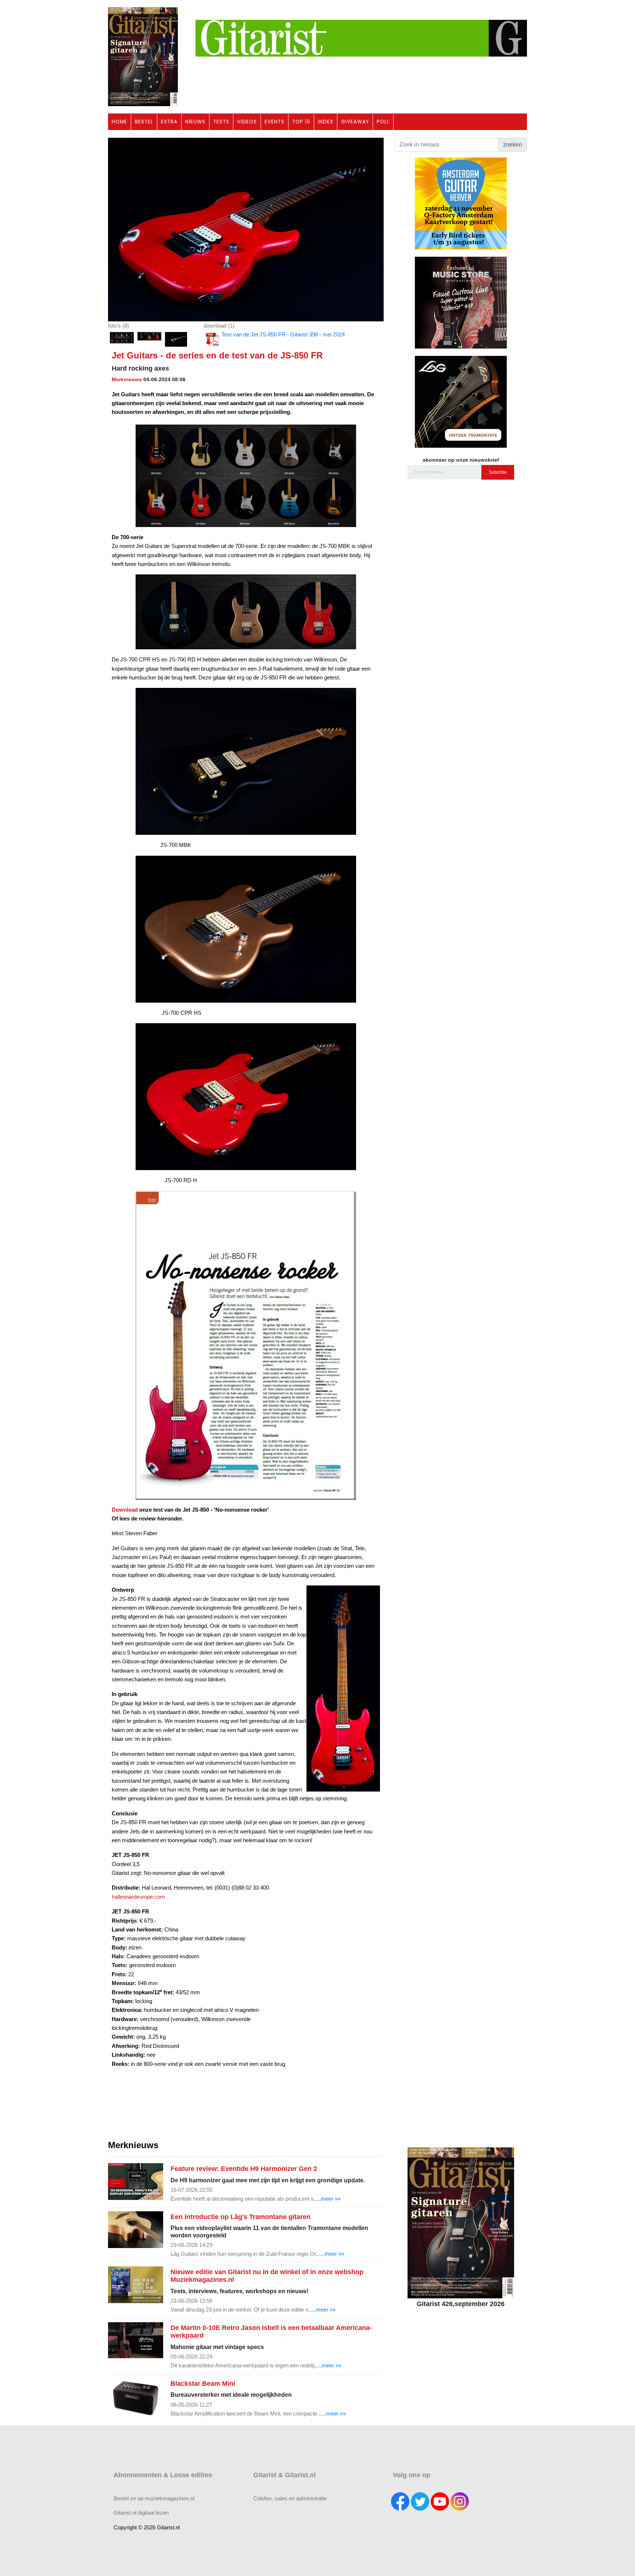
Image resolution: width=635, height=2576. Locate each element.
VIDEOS (247, 122)
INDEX (326, 122)
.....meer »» (327, 2199)
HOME (119, 122)
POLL (383, 122)
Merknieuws (127, 379)
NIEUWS (195, 122)
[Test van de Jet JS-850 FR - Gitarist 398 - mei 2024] (246, 229)
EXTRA (169, 122)
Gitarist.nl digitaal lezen (141, 2513)
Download (125, 1510)
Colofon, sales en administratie (290, 2498)
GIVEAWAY (355, 122)
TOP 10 (301, 122)
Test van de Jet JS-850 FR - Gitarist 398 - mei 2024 (283, 334)
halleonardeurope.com (138, 1897)
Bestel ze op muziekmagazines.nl (154, 2498)
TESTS (221, 122)
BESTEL (144, 122)
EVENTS (275, 122)
